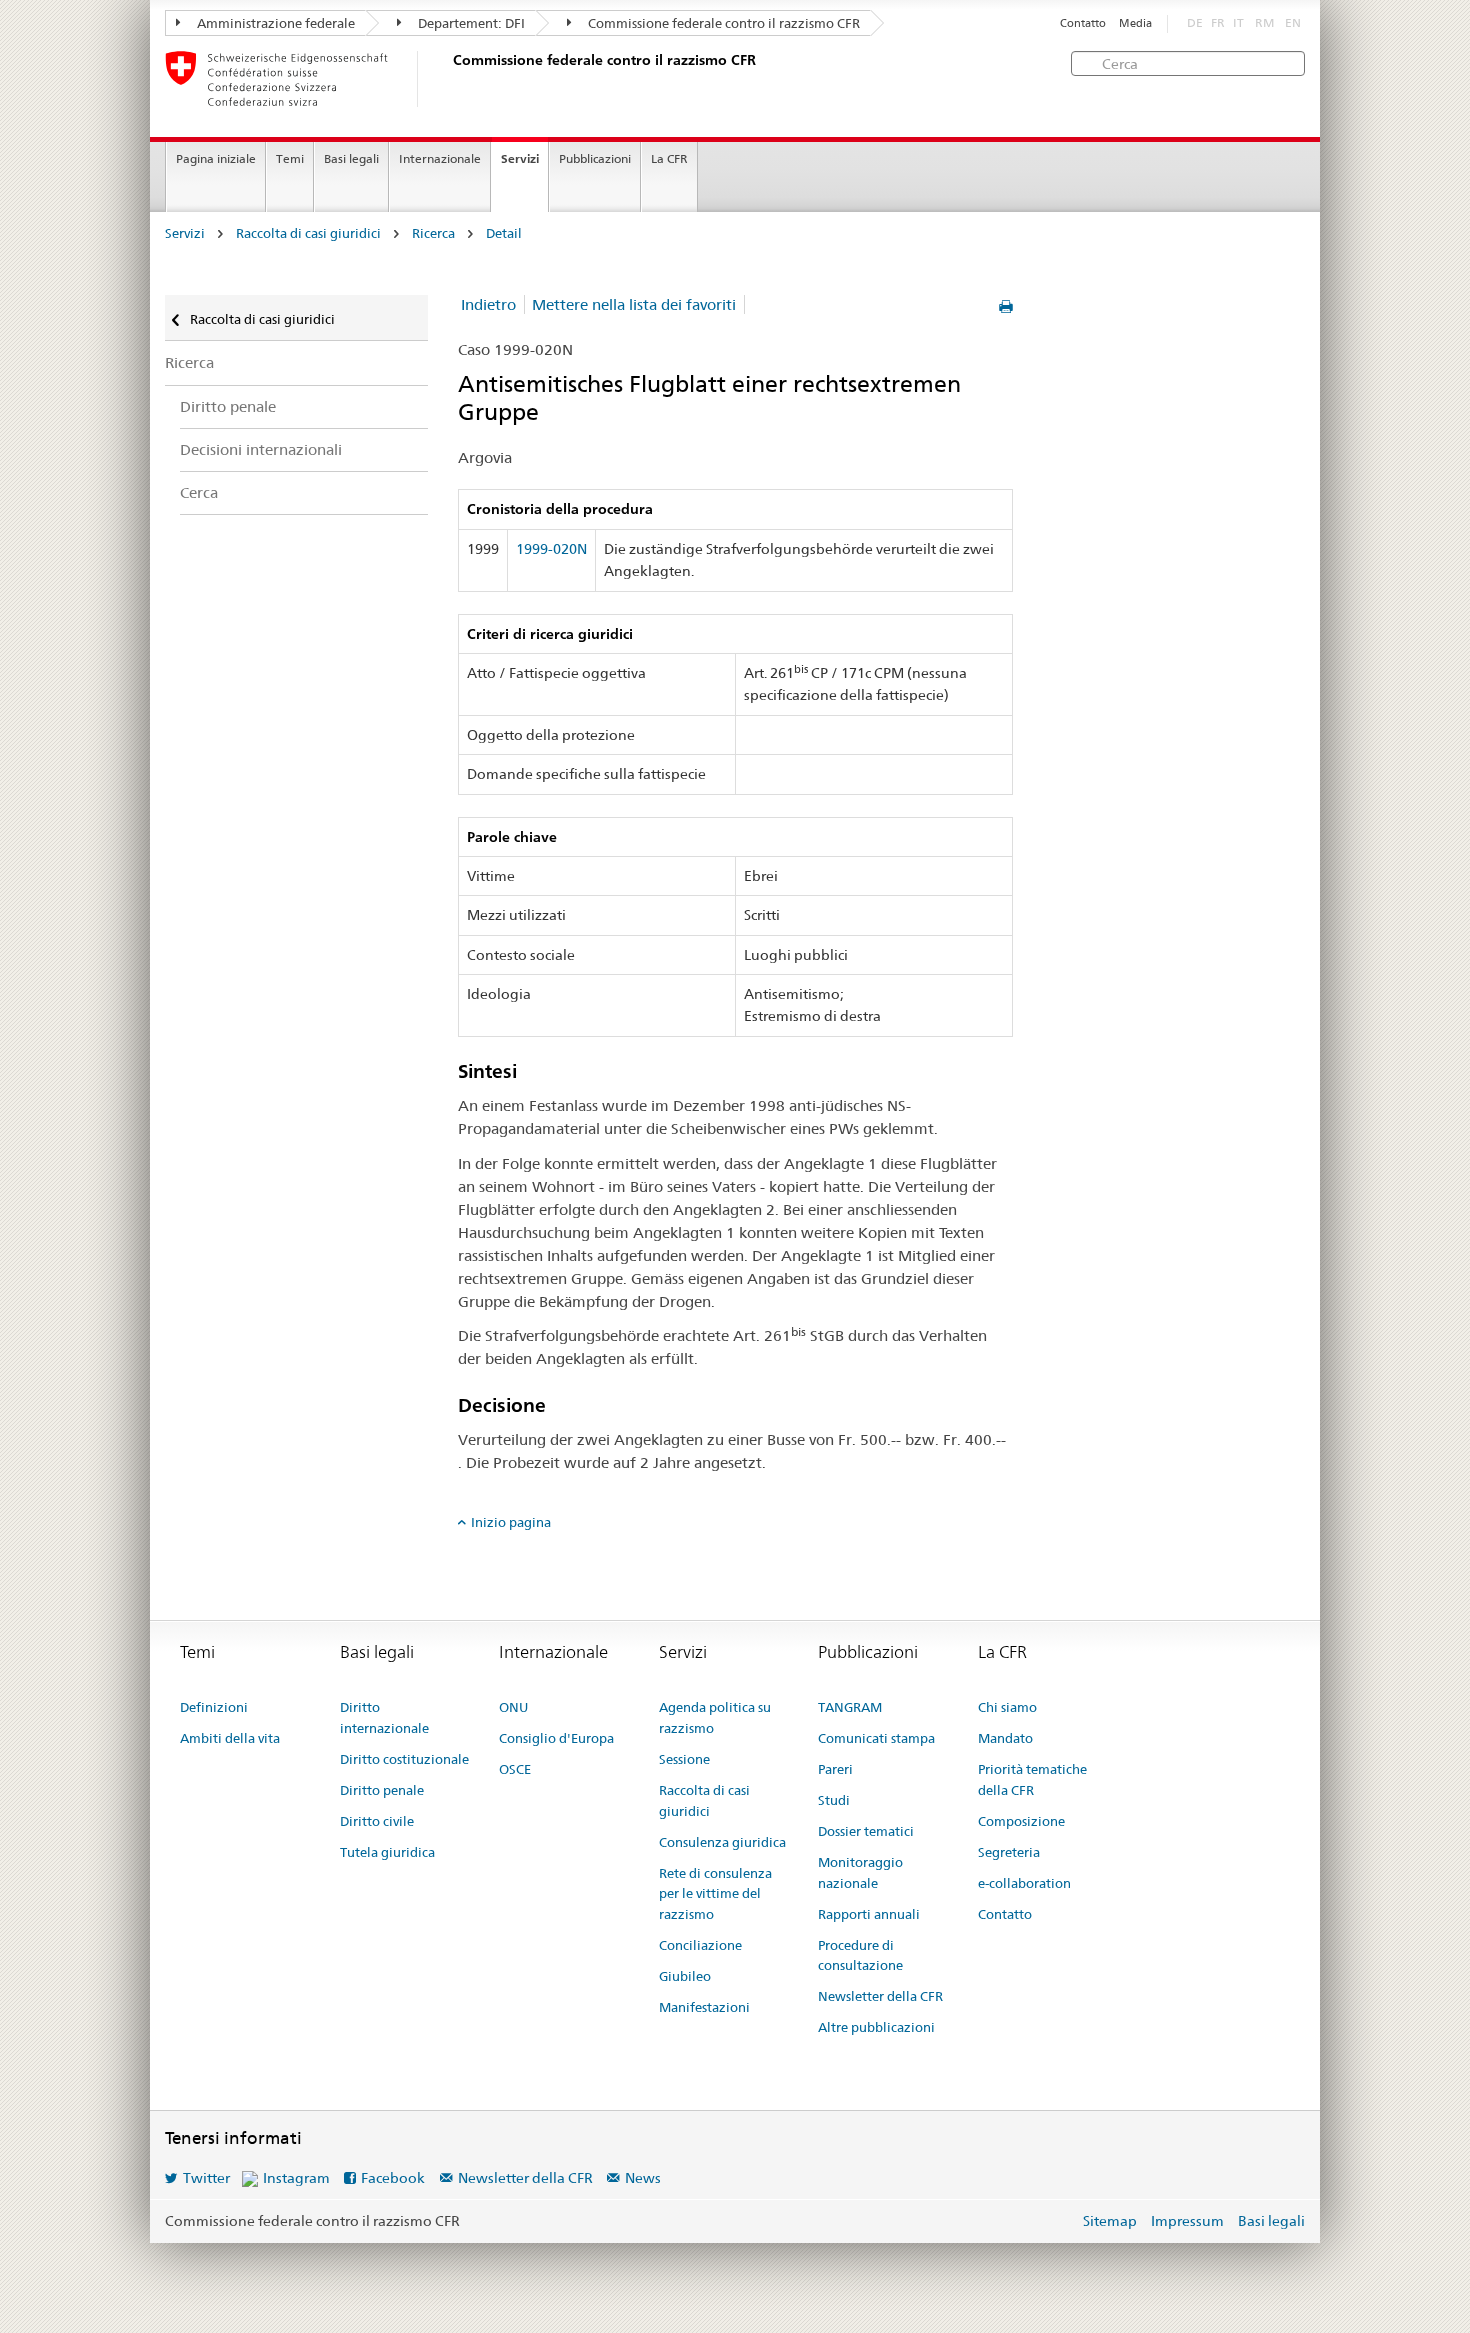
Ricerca (433, 233)
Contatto (1083, 23)
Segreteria (1009, 1852)
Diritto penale (228, 406)
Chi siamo (1007, 1707)
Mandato (1005, 1738)
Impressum (1187, 2221)
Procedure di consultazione (860, 1955)
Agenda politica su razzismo (715, 1717)
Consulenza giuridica (722, 1842)
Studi (834, 1800)
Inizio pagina (511, 1522)
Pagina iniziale (216, 158)
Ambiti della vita (230, 1738)
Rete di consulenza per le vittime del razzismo (715, 1894)
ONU (513, 1707)
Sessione (684, 1759)
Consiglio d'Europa (556, 1738)
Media (1135, 23)
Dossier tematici (866, 1831)
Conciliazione (700, 1945)
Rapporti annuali (869, 1914)
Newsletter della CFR (880, 1996)
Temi (290, 158)
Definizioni (214, 1707)
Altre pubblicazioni (876, 2027)
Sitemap (1110, 2221)
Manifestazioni (704, 2007)
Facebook (393, 2178)
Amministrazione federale (274, 23)
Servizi (520, 158)
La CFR (669, 158)
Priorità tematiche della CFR (1032, 1779)
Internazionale (440, 158)
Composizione (1021, 1821)
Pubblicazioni (595, 158)
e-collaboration (1024, 1883)
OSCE (515, 1769)
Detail (504, 233)
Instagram (296, 2178)
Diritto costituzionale (404, 1759)
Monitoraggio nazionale (860, 1872)
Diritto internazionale (384, 1717)
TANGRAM (850, 1707)
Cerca (199, 492)
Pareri (835, 1769)
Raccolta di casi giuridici (308, 233)
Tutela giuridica (387, 1852)
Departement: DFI (470, 23)
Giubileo (685, 1976)
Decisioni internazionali (261, 449)
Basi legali (351, 158)
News (643, 2178)
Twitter (206, 2178)
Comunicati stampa (876, 1738)
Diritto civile (377, 1821)
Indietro (488, 304)
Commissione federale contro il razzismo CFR (722, 23)
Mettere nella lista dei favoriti (634, 304)
